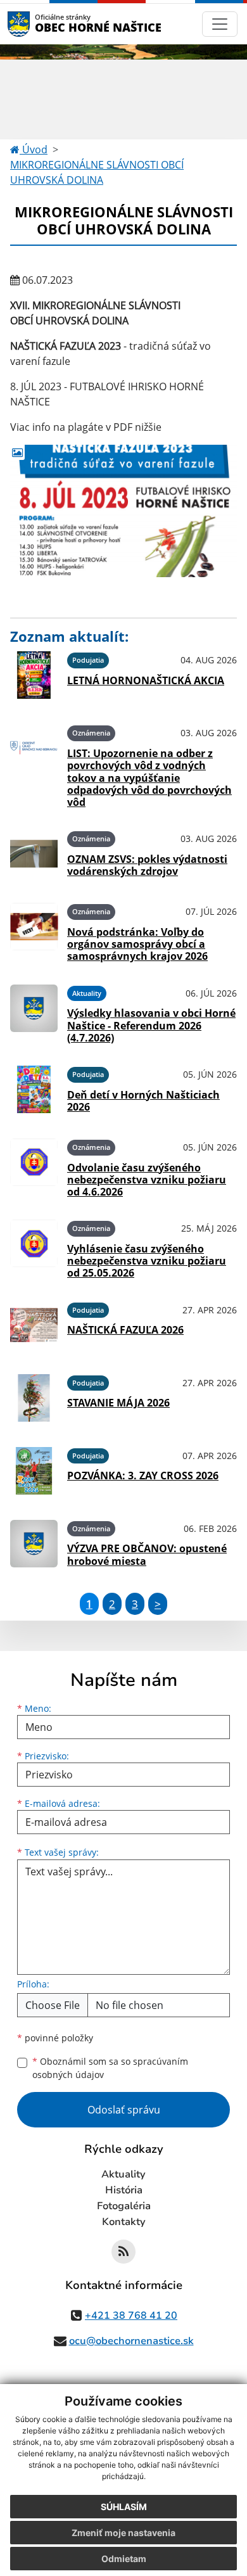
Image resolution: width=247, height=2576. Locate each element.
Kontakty (124, 2222)
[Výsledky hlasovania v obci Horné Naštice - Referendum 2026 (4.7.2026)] (34, 1012)
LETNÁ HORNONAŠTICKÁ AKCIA (146, 680)
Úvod (34, 150)
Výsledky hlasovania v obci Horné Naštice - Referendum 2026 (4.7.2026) (151, 1025)
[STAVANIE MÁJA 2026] (34, 1398)
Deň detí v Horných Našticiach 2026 (143, 1101)
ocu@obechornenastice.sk (131, 2341)
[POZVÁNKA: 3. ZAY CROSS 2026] (34, 1471)
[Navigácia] (220, 24)
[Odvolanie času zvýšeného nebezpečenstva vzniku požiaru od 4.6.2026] (34, 1166)
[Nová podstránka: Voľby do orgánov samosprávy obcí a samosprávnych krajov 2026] (34, 931)
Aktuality (123, 2174)
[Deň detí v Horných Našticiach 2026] (34, 1089)
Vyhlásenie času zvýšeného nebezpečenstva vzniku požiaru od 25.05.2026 (147, 1261)
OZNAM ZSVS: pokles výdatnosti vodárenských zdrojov (147, 865)
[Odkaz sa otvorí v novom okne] (123, 2252)
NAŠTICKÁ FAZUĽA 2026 (125, 1330)
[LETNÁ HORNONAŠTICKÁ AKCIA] (34, 675)
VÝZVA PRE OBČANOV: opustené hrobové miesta (147, 1554)
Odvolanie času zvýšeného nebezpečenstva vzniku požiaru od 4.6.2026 (147, 1180)
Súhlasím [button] (124, 2507)
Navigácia (38, 24)
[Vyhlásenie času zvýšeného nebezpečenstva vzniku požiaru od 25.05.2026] (34, 1247)
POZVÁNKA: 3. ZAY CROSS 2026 (143, 1476)
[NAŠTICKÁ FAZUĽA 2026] (34, 1325)
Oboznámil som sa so (110, 2068)
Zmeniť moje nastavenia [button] (123, 2533)
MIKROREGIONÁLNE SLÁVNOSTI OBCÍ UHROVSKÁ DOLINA (97, 172)
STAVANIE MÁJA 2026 (118, 1403)
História (124, 2190)
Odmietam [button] (124, 2559)
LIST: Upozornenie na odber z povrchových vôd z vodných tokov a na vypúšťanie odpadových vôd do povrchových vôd (149, 778)
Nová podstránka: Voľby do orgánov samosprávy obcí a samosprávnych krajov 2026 (137, 944)
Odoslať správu (124, 2110)
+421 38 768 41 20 (131, 2316)
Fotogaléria (124, 2206)
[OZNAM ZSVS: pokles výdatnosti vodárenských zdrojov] (34, 854)
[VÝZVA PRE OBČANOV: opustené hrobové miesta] (34, 1544)
